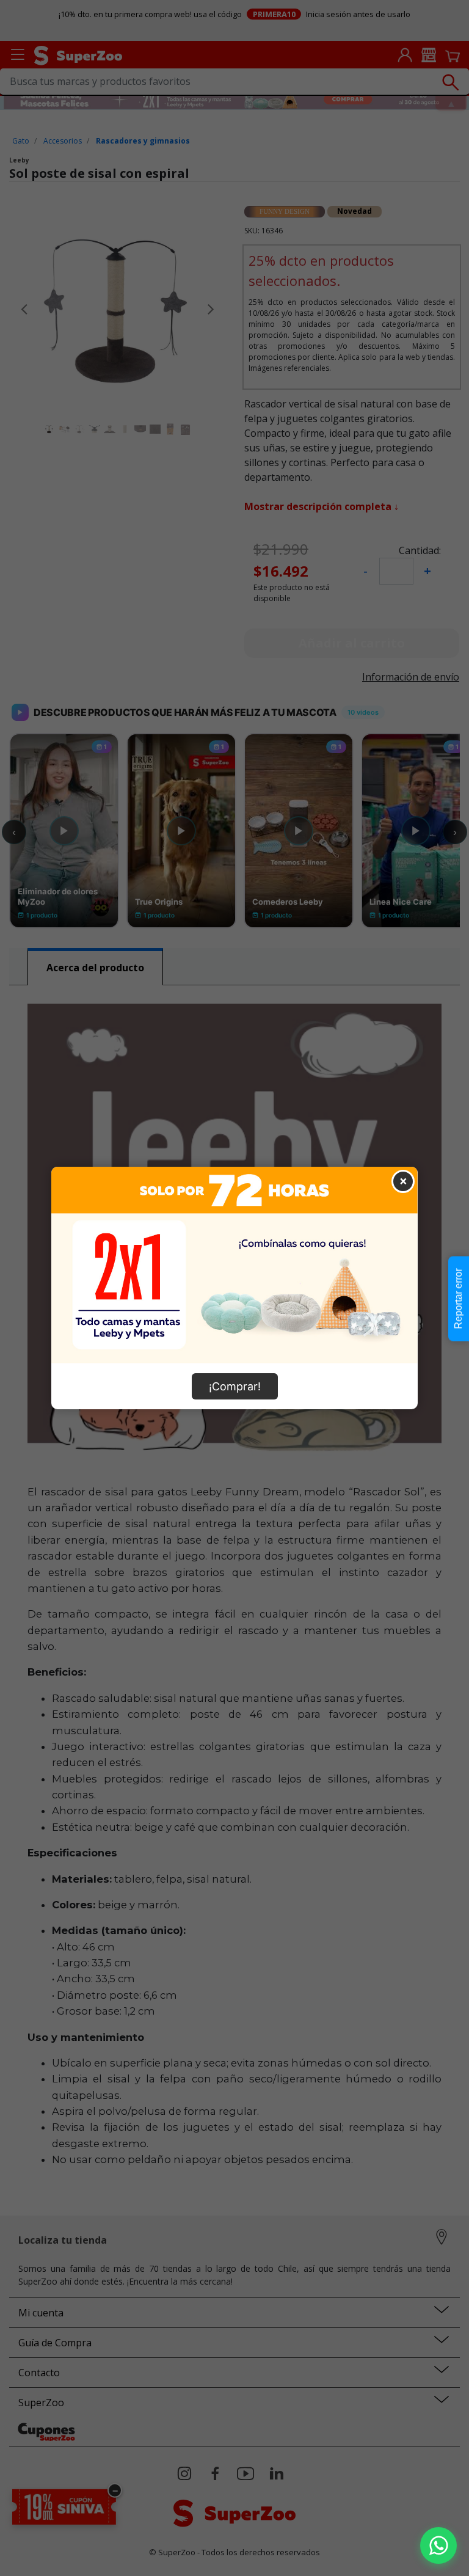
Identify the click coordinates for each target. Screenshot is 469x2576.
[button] (438, 2545)
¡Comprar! (235, 1386)
